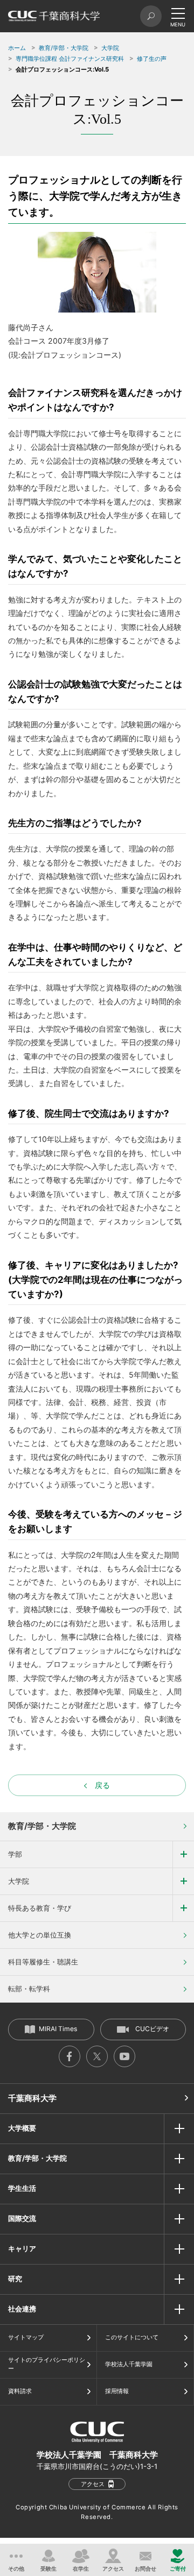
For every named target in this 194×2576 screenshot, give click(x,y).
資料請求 (20, 2391)
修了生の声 (152, 59)
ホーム (17, 48)
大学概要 (22, 2128)
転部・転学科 (29, 1989)
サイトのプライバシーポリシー (47, 2364)
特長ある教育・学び (40, 1908)
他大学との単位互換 (40, 1935)
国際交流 (22, 2218)
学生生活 (22, 2188)
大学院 (110, 48)
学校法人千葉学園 (129, 2364)
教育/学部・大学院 (64, 48)
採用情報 (117, 2391)
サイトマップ (26, 2337)
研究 (15, 2279)
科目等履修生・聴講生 (43, 1962)
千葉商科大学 (32, 2098)
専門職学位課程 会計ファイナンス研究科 (70, 59)
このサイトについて (132, 2337)
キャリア (22, 2248)
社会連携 (22, 2309)
